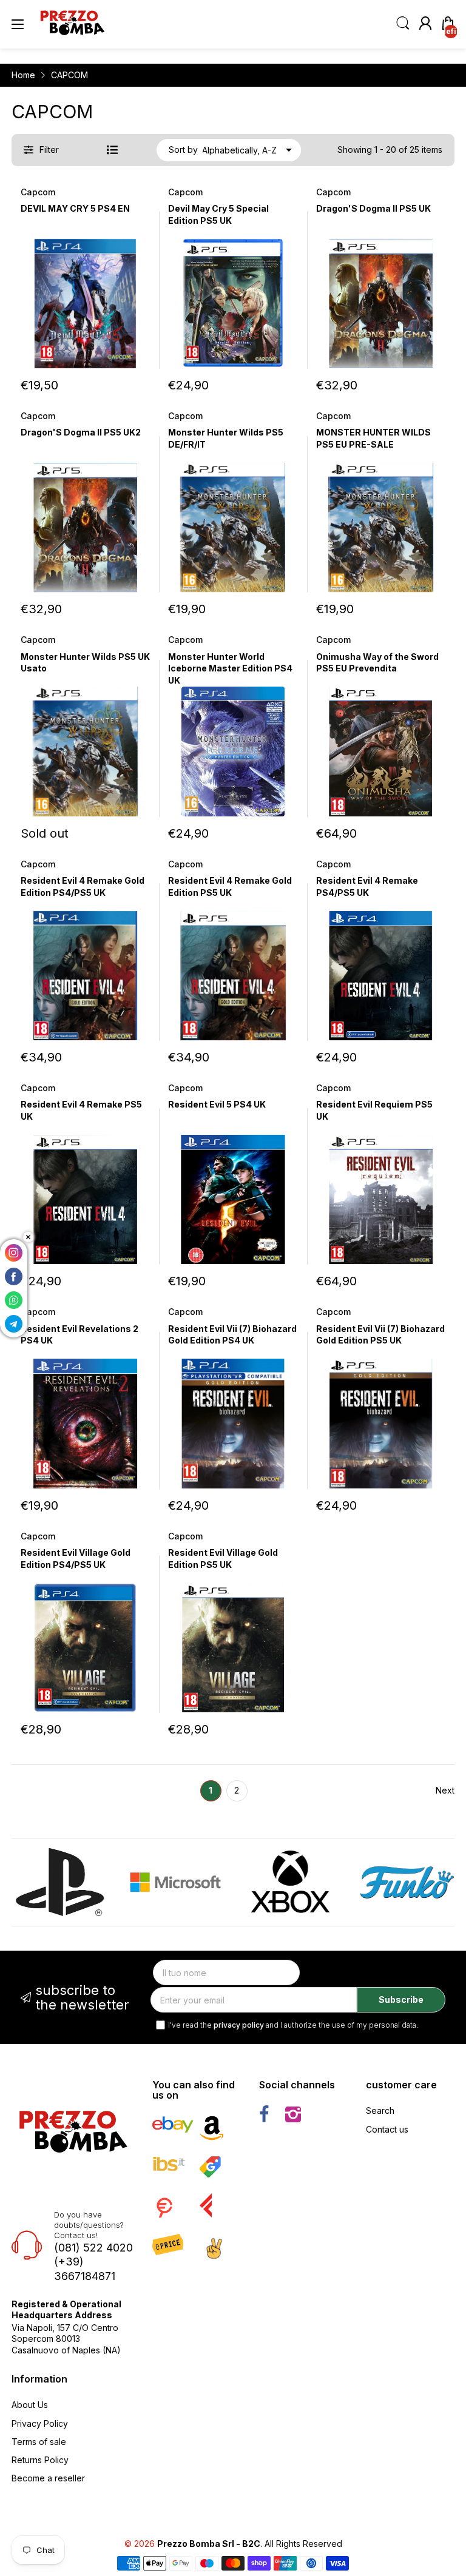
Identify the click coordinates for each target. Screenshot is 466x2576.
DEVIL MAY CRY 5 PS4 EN (75, 208)
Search (380, 2110)
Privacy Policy (40, 2423)
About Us (30, 2405)
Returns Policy (40, 2460)
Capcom (38, 192)
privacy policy (239, 2025)
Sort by (183, 150)
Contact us (387, 2129)
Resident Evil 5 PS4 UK (217, 1104)
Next (445, 1790)
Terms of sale (39, 2442)
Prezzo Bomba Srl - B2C (209, 2544)
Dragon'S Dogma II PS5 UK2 (81, 432)
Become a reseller (48, 2478)
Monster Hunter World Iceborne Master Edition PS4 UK (230, 668)
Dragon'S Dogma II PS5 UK (373, 208)
